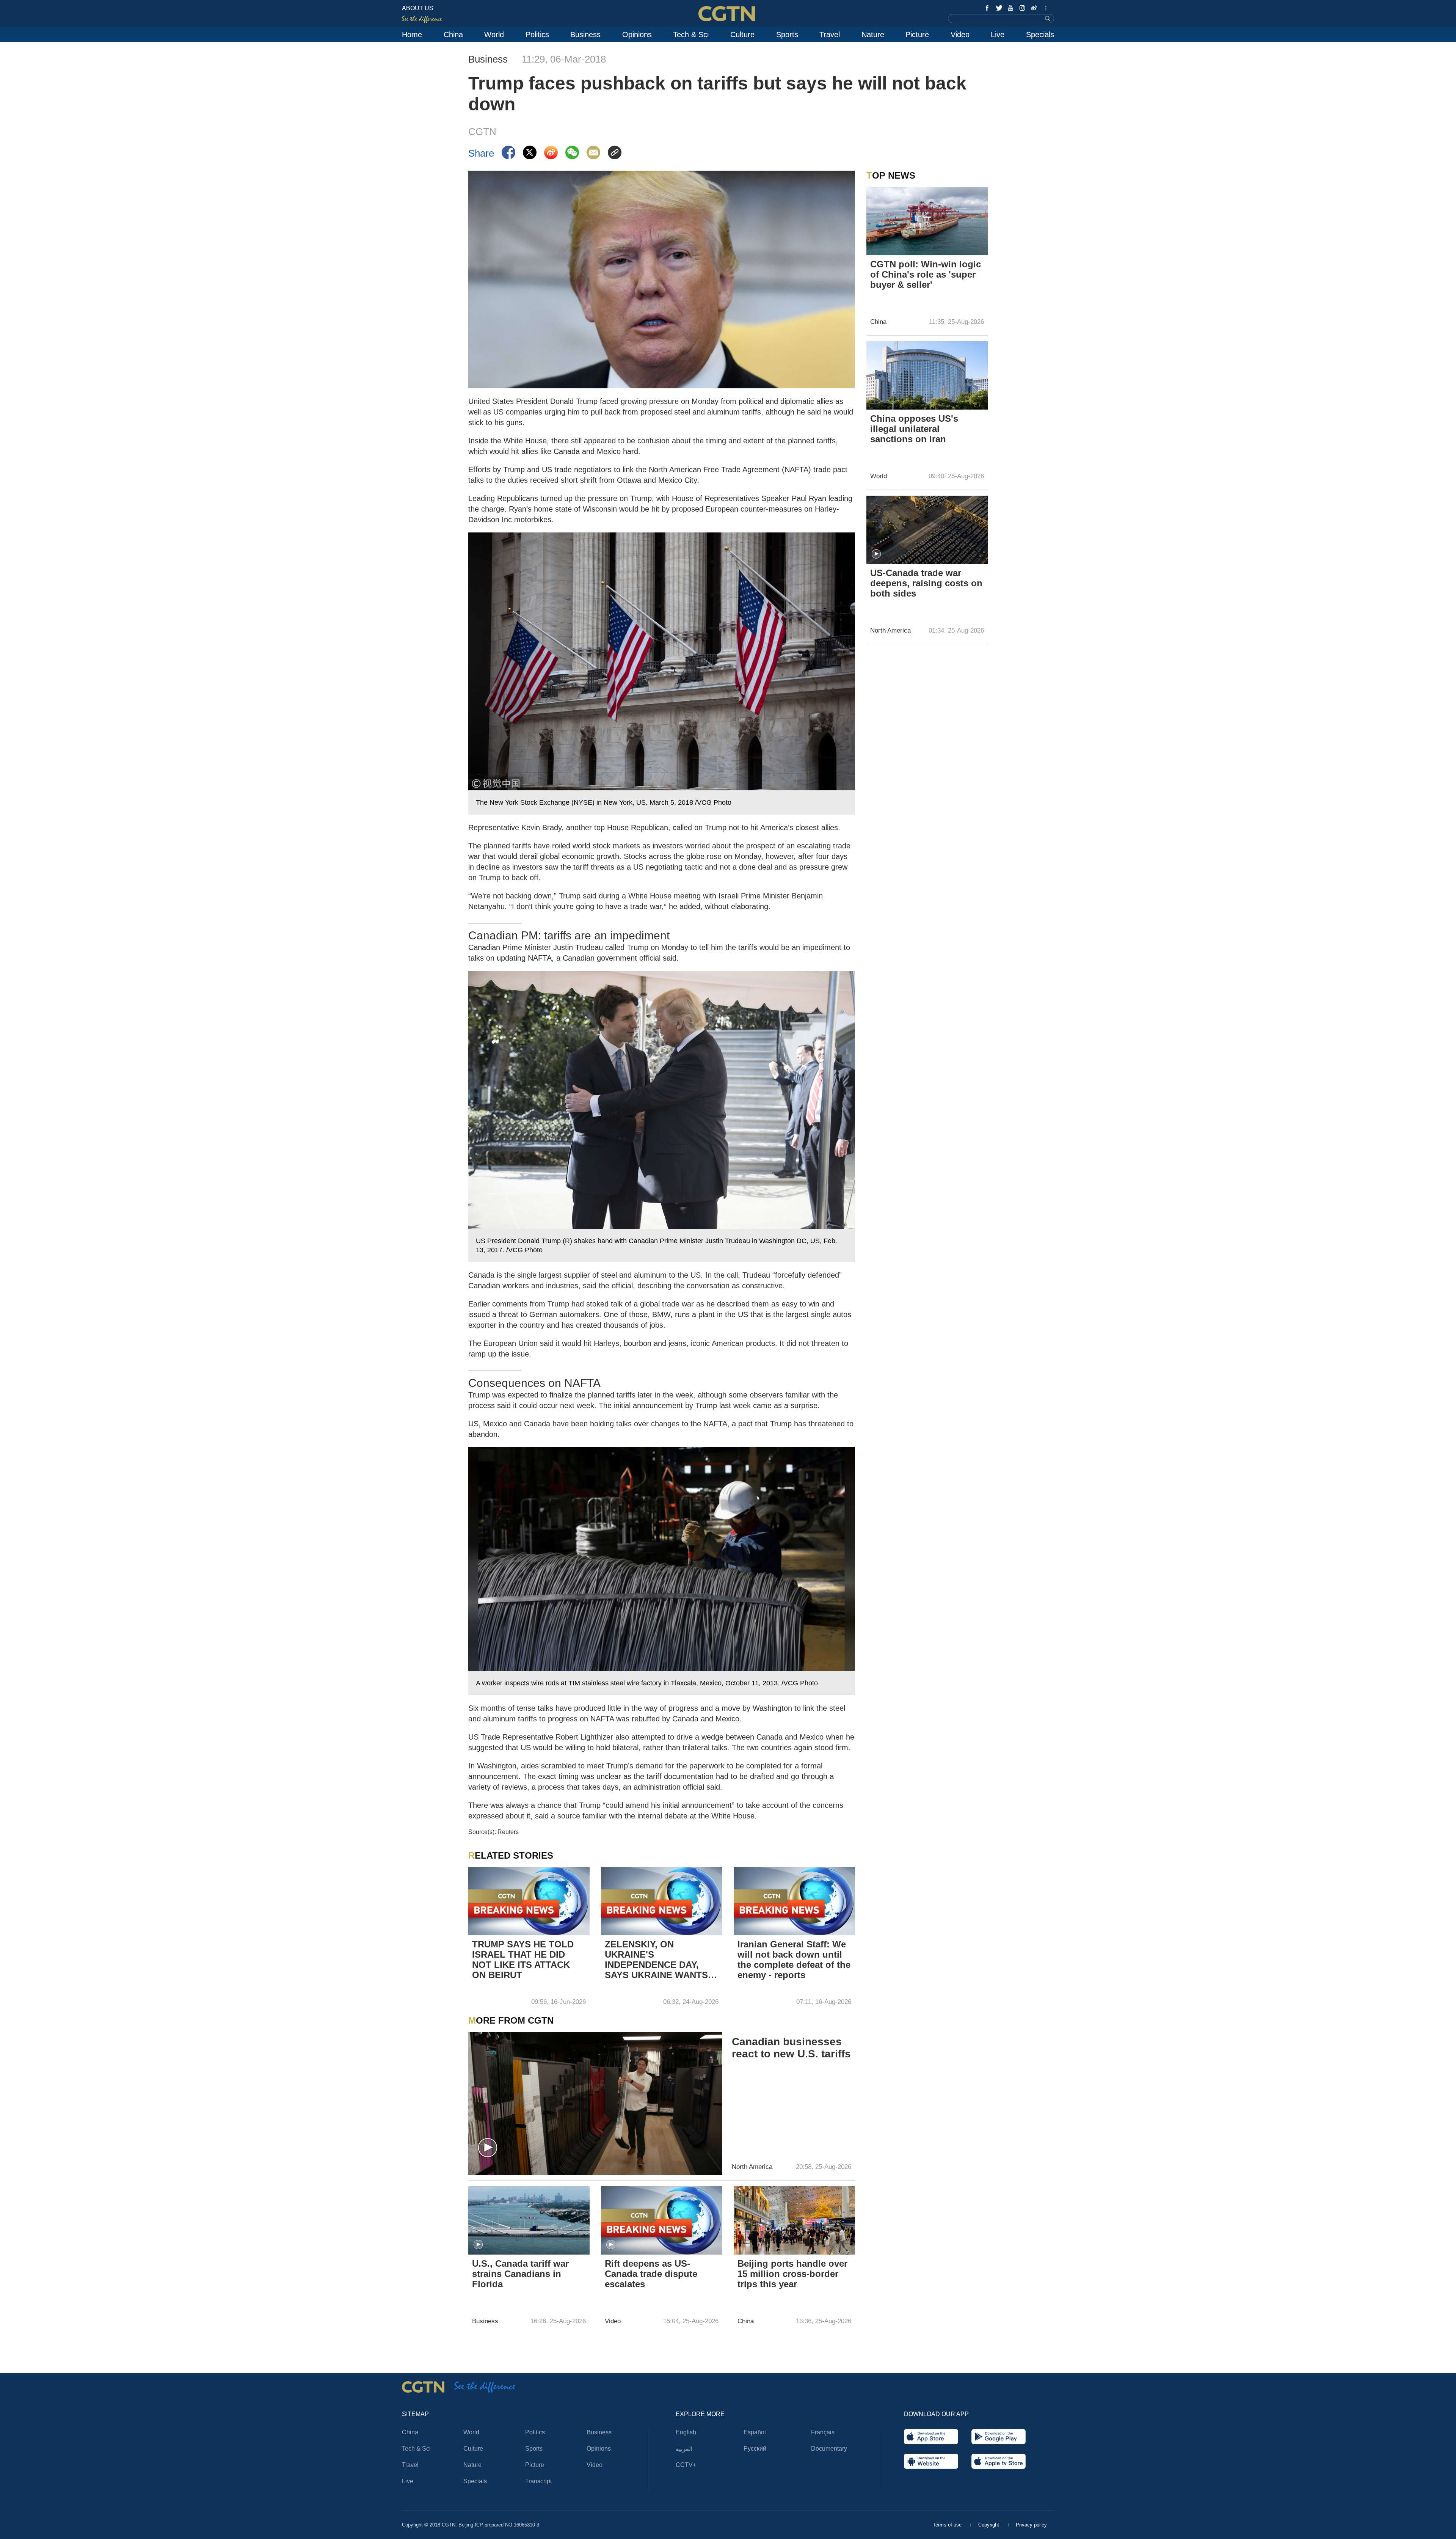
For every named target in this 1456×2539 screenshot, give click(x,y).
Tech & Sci (691, 35)
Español (755, 2432)
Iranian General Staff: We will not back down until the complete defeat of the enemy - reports (794, 1960)
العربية (684, 2449)
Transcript (538, 2481)
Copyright (989, 2525)
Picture (917, 35)
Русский (755, 2449)
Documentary (829, 2449)
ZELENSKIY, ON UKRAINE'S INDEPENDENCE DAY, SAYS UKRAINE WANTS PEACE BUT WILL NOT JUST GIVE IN (656, 1960)
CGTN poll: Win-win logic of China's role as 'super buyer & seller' (926, 274)
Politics (537, 35)
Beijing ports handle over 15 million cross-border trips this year (792, 2274)
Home (412, 35)
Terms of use (948, 2525)
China (453, 35)
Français (823, 2432)
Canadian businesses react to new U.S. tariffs (791, 2048)
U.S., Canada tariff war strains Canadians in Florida (520, 2274)
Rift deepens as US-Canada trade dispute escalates (651, 2274)
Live (998, 35)
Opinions (637, 35)
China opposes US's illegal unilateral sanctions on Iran (914, 429)
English (686, 2432)
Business (585, 35)
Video (960, 35)
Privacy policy (1031, 2525)
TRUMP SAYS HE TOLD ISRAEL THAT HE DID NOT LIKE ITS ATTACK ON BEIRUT (523, 1960)
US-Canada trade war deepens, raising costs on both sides (926, 583)
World (494, 35)
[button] (488, 2148)
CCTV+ (686, 2465)
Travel (830, 35)
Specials (1040, 35)
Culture (742, 35)
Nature (873, 35)
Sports (787, 35)
